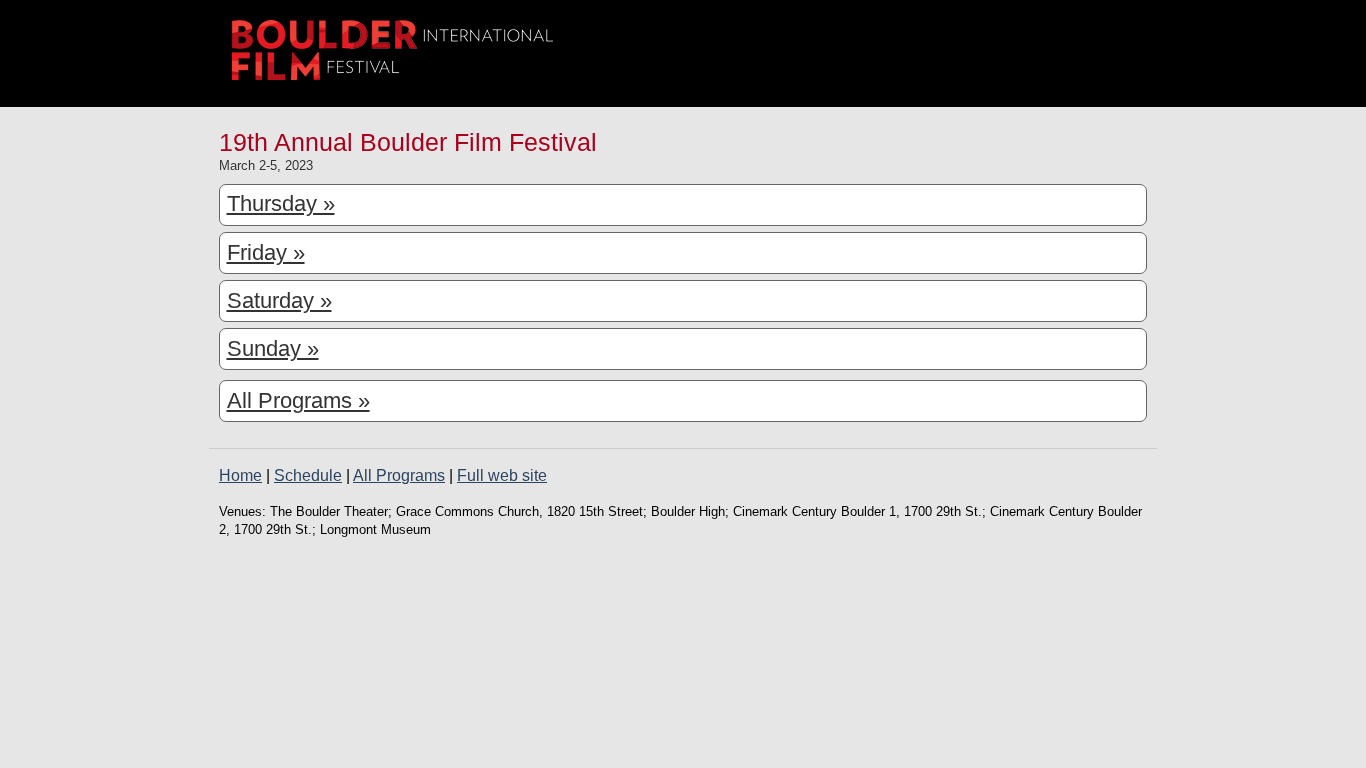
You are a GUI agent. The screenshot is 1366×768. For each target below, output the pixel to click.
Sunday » (273, 348)
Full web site (502, 475)
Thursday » (281, 203)
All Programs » (298, 400)
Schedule (308, 475)
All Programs (399, 475)
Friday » (266, 252)
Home (240, 475)
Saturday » (279, 300)
